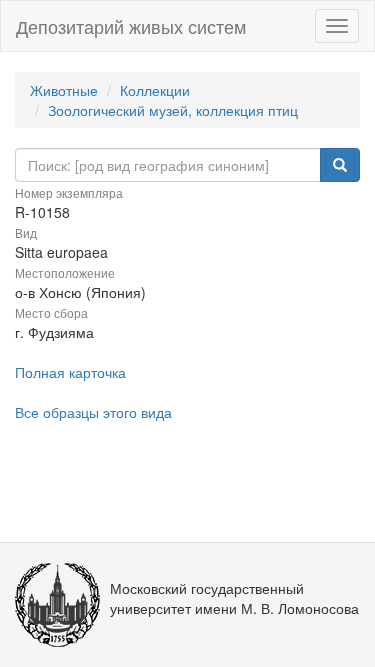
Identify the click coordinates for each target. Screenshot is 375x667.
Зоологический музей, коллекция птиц (173, 110)
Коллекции (155, 90)
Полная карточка (70, 372)
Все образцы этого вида (93, 412)
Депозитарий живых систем (131, 26)
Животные (64, 90)
